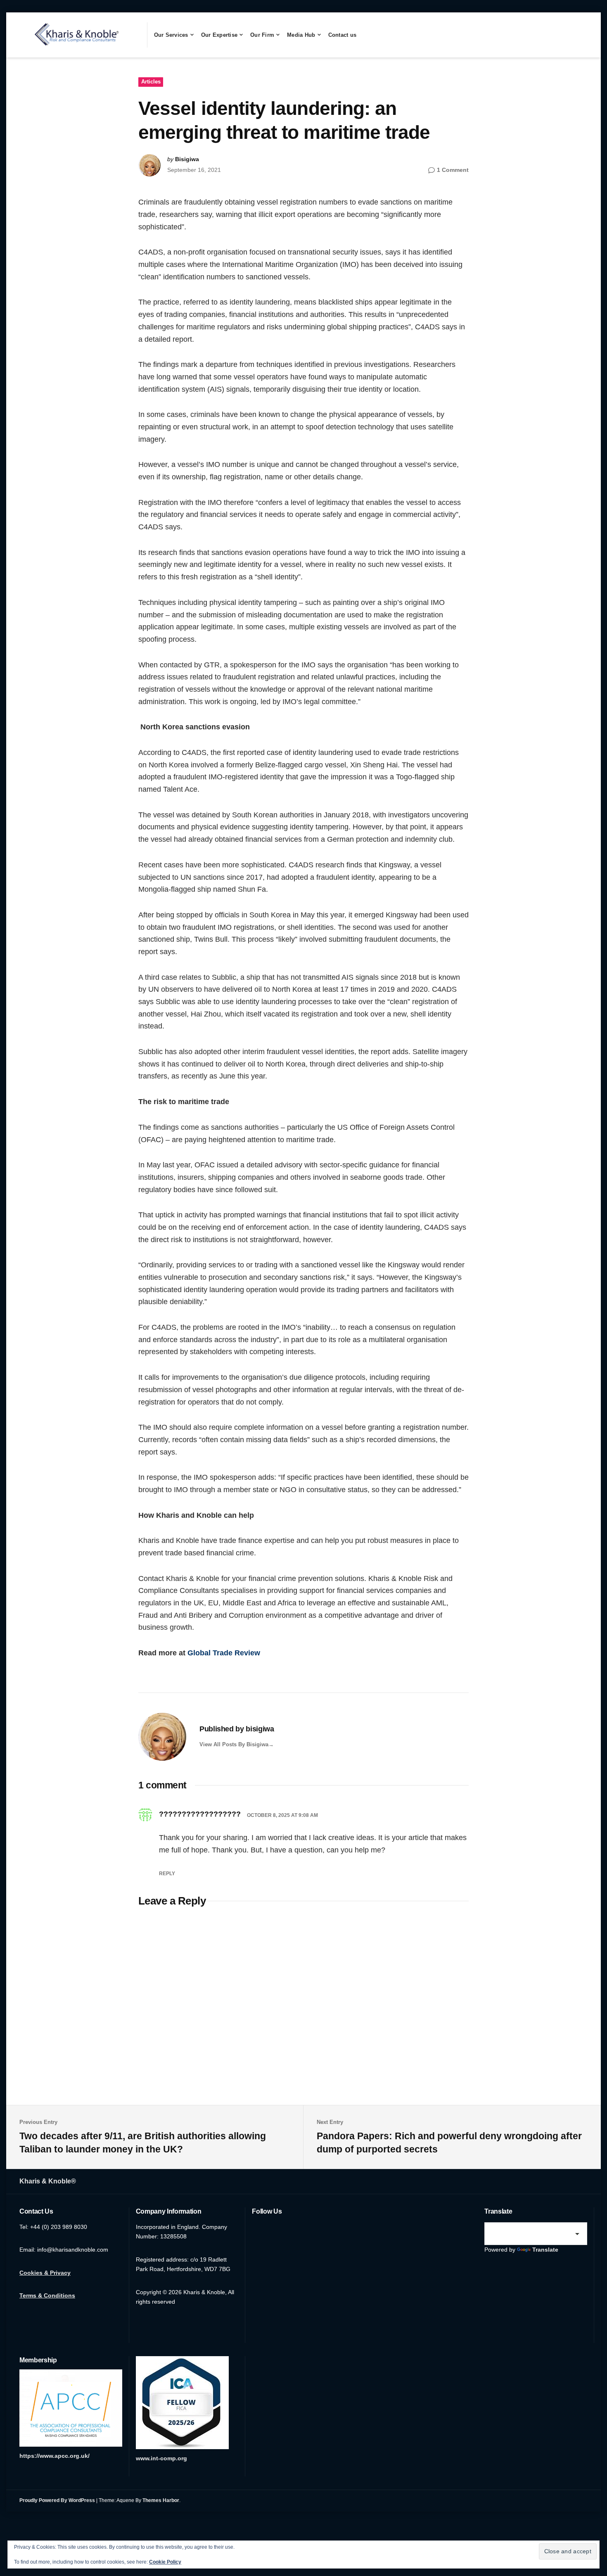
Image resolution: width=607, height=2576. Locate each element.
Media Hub (301, 35)
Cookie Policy (165, 2562)
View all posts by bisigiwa (234, 1744)
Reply (167, 1874)
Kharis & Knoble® (48, 2181)
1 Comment (453, 170)
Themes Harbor (161, 2500)
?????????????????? (200, 1814)
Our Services (171, 35)
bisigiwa (187, 159)
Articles (151, 82)
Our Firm (262, 35)
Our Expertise (219, 35)
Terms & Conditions (47, 2295)
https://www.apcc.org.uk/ (55, 2456)
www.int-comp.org (161, 2458)
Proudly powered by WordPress (57, 2500)
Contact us (343, 35)
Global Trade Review (224, 1653)
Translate (545, 2250)
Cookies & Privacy (45, 2273)
